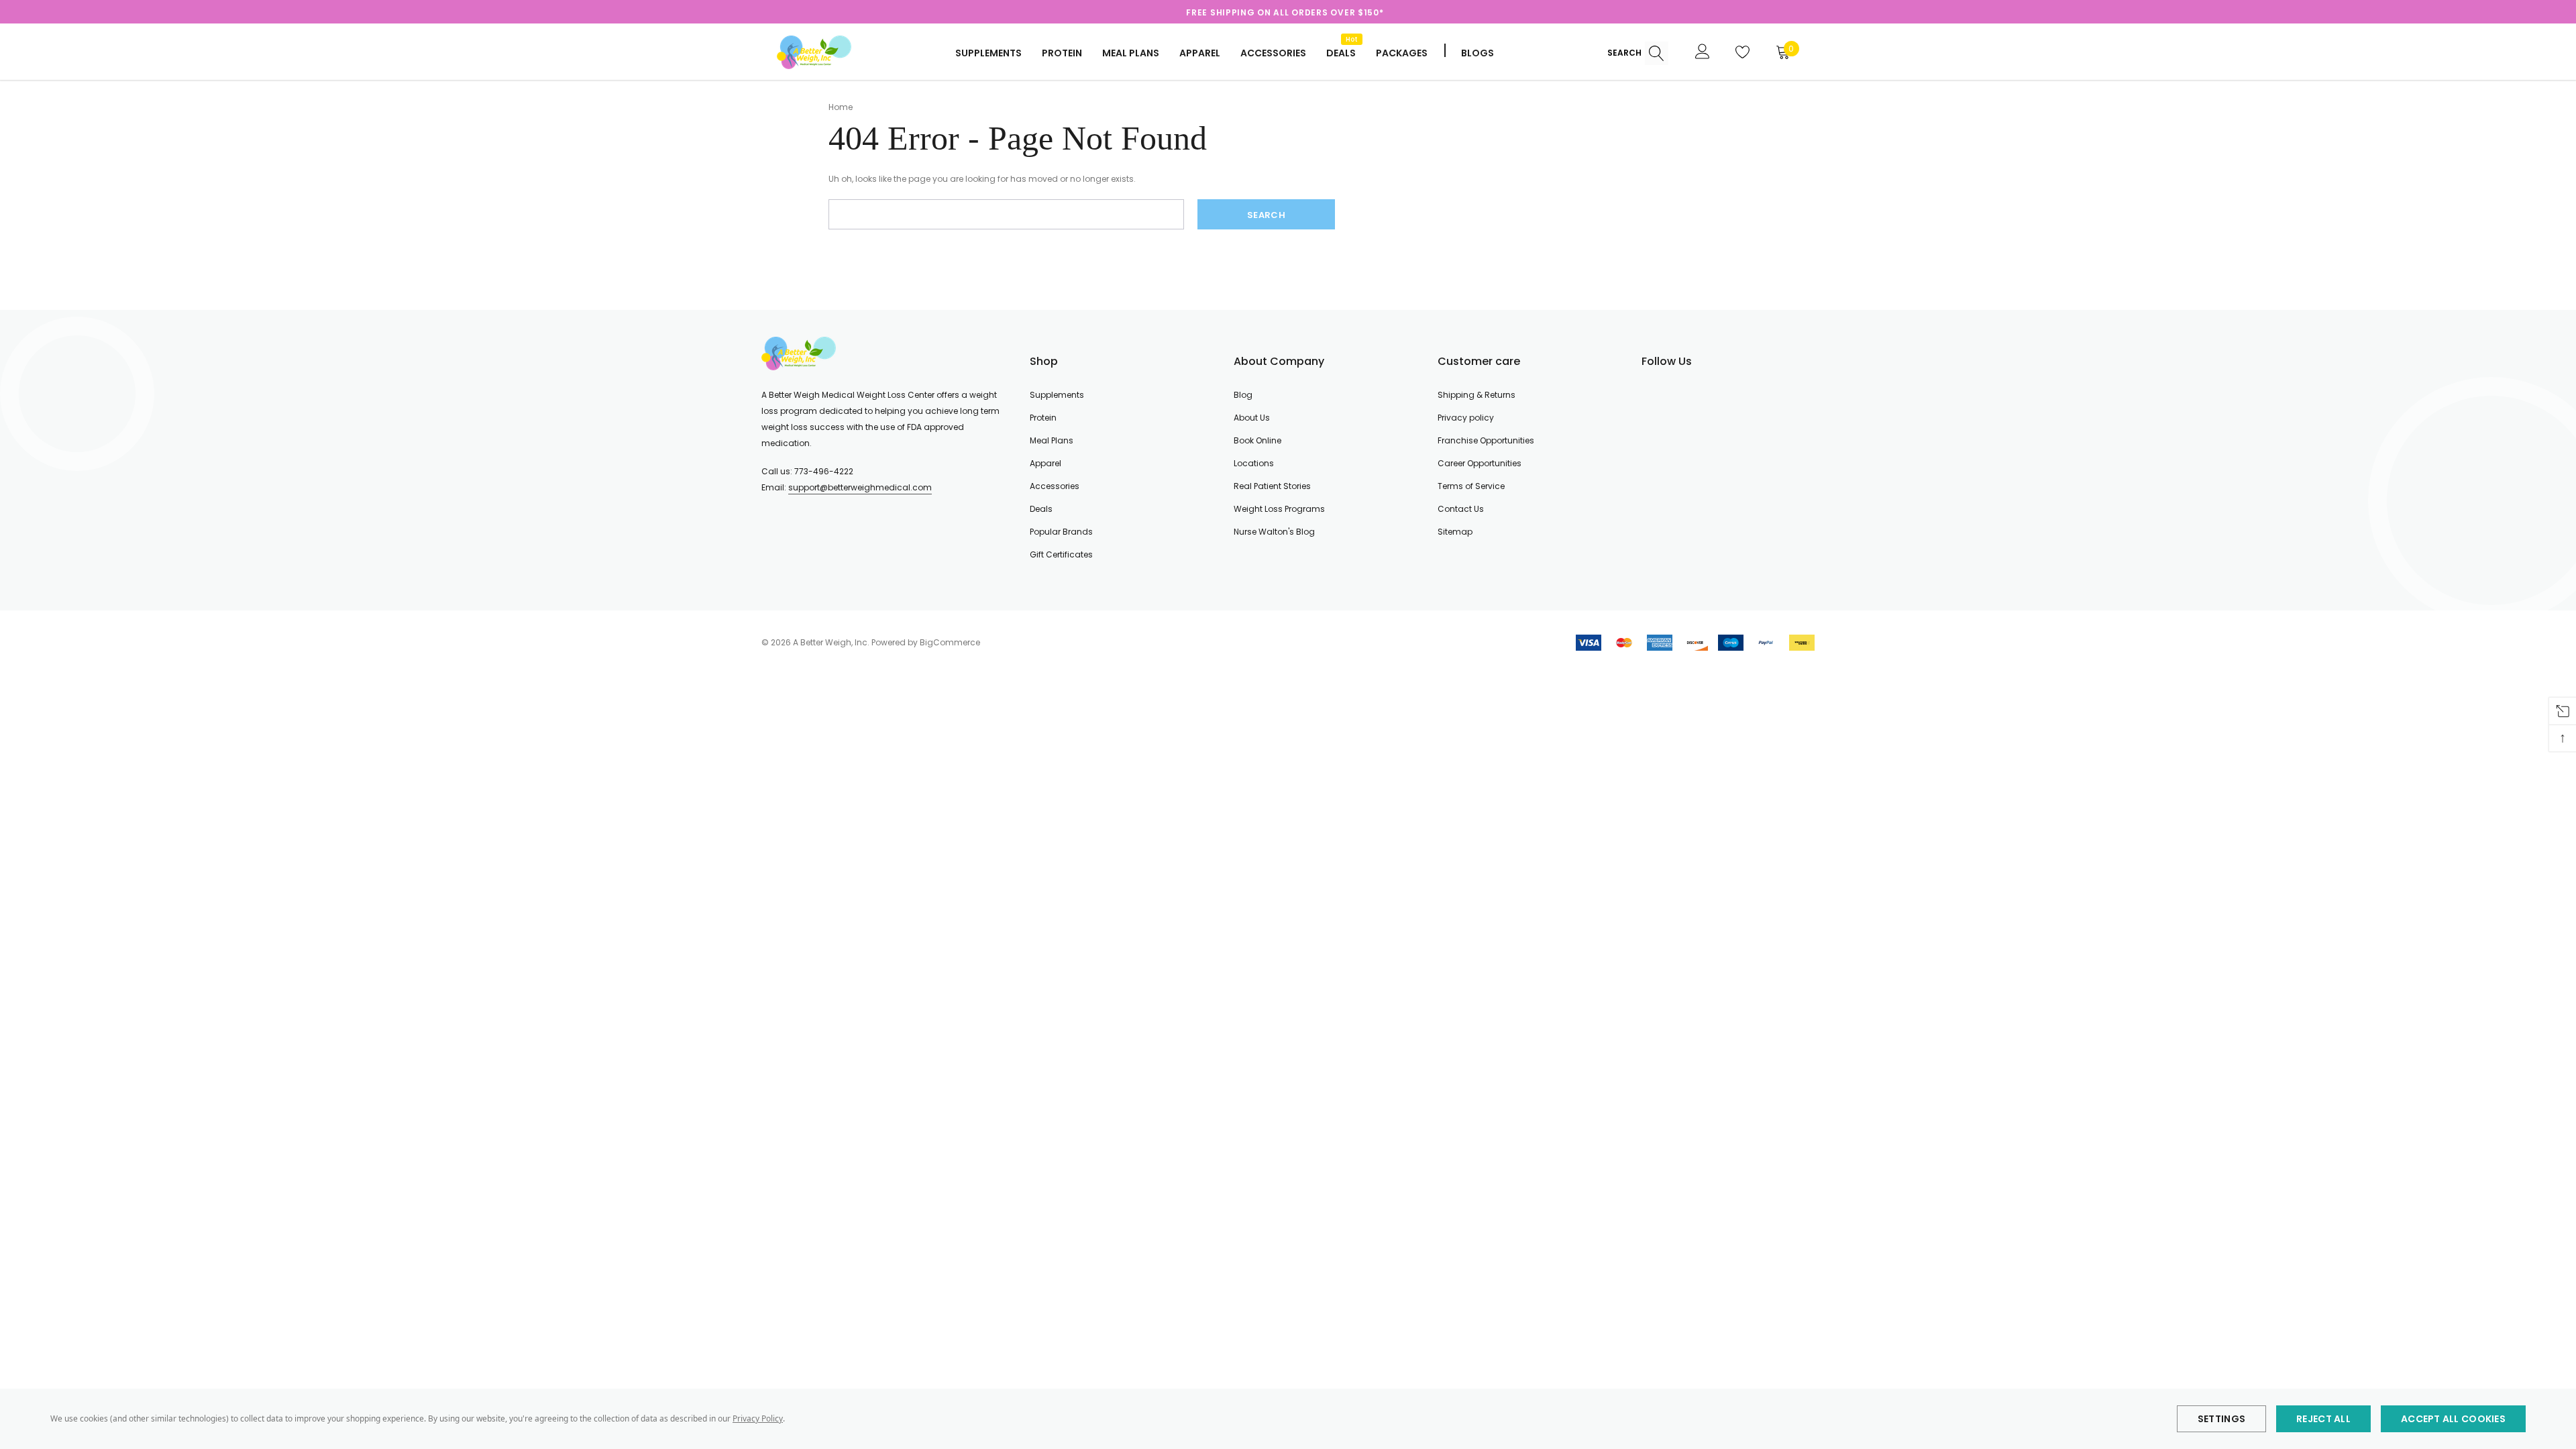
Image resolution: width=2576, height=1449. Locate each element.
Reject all (2323, 1419)
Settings (2221, 1419)
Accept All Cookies (2453, 1419)
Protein (1062, 53)
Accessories (1273, 53)
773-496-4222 (824, 471)
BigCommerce (950, 642)
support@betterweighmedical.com (860, 487)
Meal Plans (1131, 53)
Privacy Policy (758, 1418)
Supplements (988, 53)
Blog (1243, 395)
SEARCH (1625, 53)
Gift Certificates (1061, 554)
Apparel (1200, 53)
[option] (1285, 13)
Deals (1041, 509)
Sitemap (1455, 532)
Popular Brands (1061, 532)
